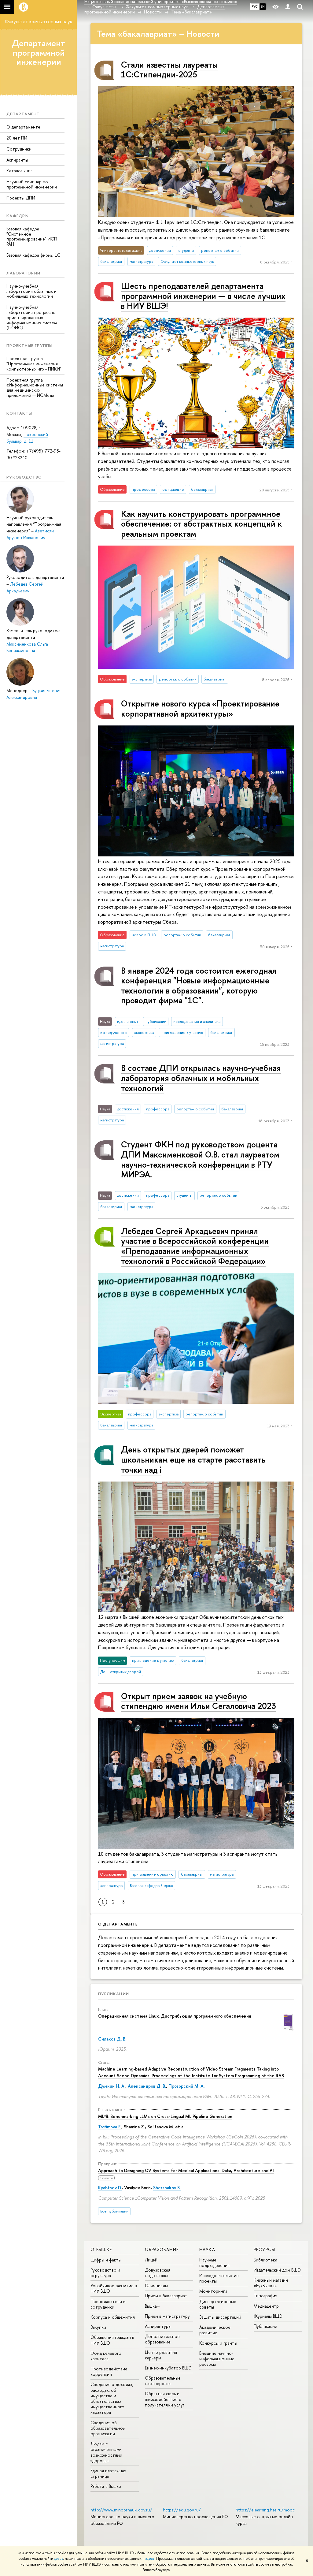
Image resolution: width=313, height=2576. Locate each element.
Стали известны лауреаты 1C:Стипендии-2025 (169, 70)
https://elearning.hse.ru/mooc (265, 2510)
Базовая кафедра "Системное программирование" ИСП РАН (32, 236)
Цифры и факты (106, 2260)
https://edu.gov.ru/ (182, 2510)
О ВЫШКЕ (101, 2249)
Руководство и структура (105, 2273)
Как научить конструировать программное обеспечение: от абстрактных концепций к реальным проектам (201, 524)
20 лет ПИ (17, 138)
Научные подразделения (214, 2263)
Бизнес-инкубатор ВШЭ (168, 2368)
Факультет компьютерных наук (39, 21)
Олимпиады (156, 2285)
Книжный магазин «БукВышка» (271, 2283)
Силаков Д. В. (112, 2039)
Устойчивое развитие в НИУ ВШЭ (114, 2288)
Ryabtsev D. (110, 2188)
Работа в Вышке (106, 2486)
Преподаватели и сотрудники (108, 2304)
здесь (59, 2559)
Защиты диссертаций (220, 2317)
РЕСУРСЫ (265, 2249)
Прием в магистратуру (167, 2316)
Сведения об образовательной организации (108, 2428)
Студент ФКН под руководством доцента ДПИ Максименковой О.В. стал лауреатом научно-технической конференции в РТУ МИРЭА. (200, 1159)
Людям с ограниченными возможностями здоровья (106, 2452)
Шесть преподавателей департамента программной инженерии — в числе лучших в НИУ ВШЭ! (203, 296)
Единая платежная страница (108, 2473)
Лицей (151, 2260)
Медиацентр (266, 2306)
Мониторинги (213, 2291)
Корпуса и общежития (113, 2317)
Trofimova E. (110, 2127)
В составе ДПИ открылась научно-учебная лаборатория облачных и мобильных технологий (201, 1078)
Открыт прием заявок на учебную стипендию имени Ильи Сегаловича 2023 (199, 1701)
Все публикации (114, 2211)
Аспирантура (158, 2326)
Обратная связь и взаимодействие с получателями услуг (165, 2399)
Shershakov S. (167, 2188)
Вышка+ (152, 2306)
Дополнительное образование (162, 2339)
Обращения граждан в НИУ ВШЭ (112, 2340)
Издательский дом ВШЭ (277, 2270)
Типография (265, 2296)
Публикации (114, 1994)
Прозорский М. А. (186, 2086)
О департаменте (23, 127)
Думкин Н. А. (112, 2086)
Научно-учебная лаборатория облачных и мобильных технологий (31, 291)
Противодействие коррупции (109, 2371)
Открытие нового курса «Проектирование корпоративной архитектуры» (200, 708)
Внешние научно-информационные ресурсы (217, 2359)
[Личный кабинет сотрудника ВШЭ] (288, 7)
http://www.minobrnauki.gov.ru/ (121, 2510)
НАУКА (207, 2249)
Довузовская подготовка (158, 2273)
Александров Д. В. (147, 2086)
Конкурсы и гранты (218, 2343)
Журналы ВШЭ (268, 2316)
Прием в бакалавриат (166, 2296)
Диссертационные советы (218, 2304)
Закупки (98, 2327)
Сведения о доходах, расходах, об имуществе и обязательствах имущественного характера (112, 2398)
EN (263, 6)
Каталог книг (19, 171)
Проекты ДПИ (21, 198)
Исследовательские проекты (219, 2278)
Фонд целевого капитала (106, 2356)
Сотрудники (19, 149)
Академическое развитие (215, 2330)
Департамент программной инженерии (39, 53)
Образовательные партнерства (163, 2381)
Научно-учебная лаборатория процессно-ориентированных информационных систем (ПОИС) (32, 317)
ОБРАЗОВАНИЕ (162, 2249)
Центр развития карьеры (161, 2355)
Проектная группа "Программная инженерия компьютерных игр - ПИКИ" (34, 364)
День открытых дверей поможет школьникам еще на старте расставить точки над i (193, 1459)
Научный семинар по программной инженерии (32, 184)
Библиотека (265, 2260)
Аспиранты (17, 160)
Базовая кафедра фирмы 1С (33, 255)
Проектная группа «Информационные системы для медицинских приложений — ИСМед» (35, 388)
